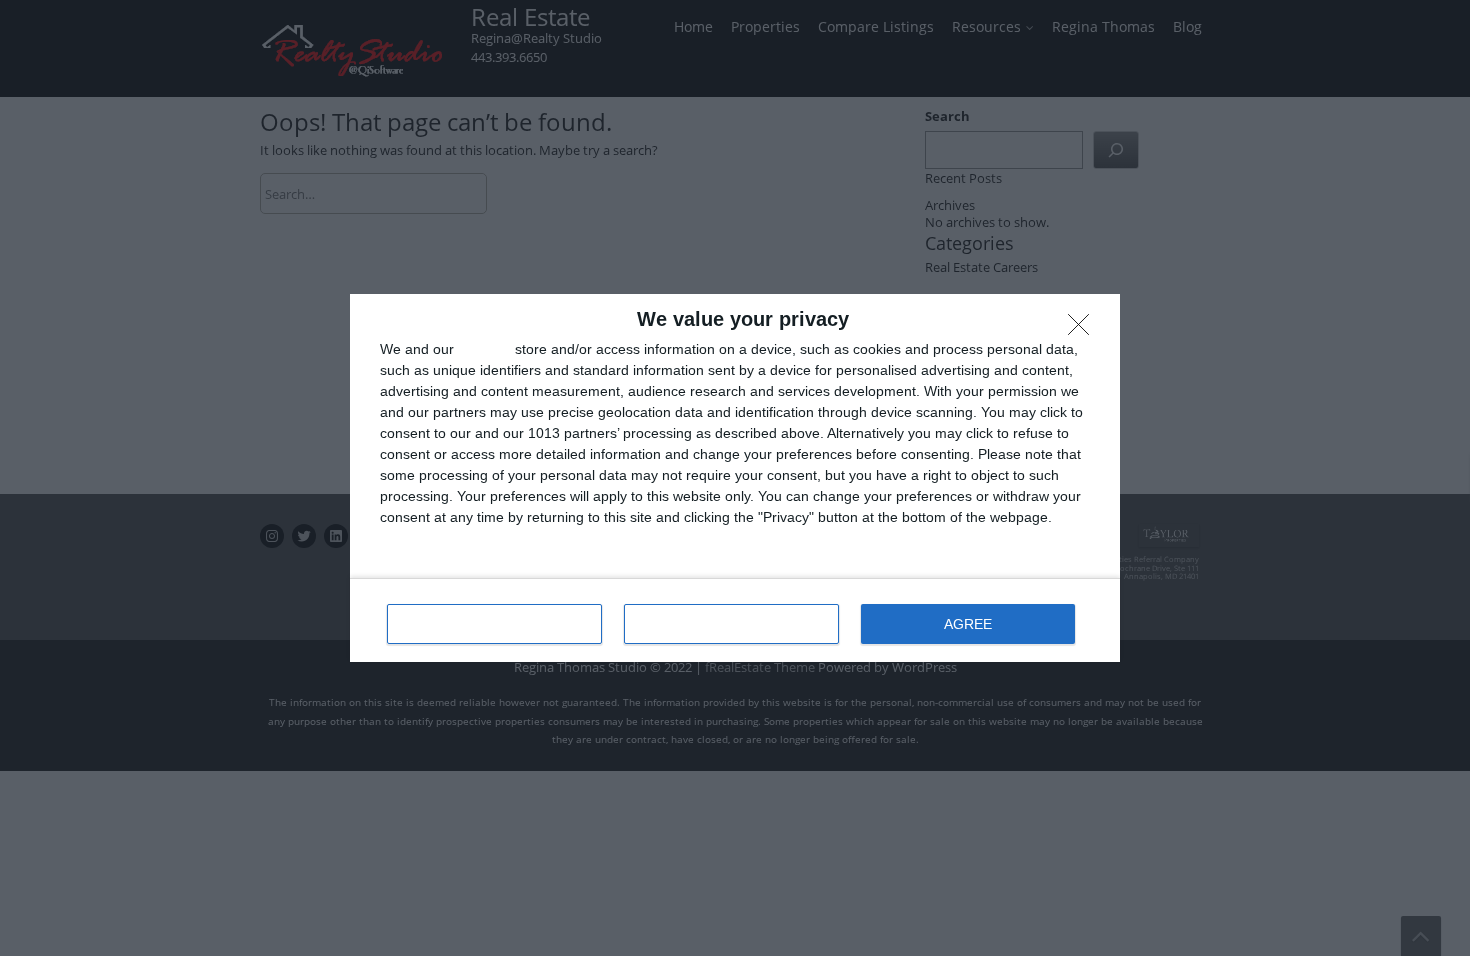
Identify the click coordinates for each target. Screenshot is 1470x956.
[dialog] (735, 478)
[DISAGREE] (1084, 330)
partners (484, 349)
